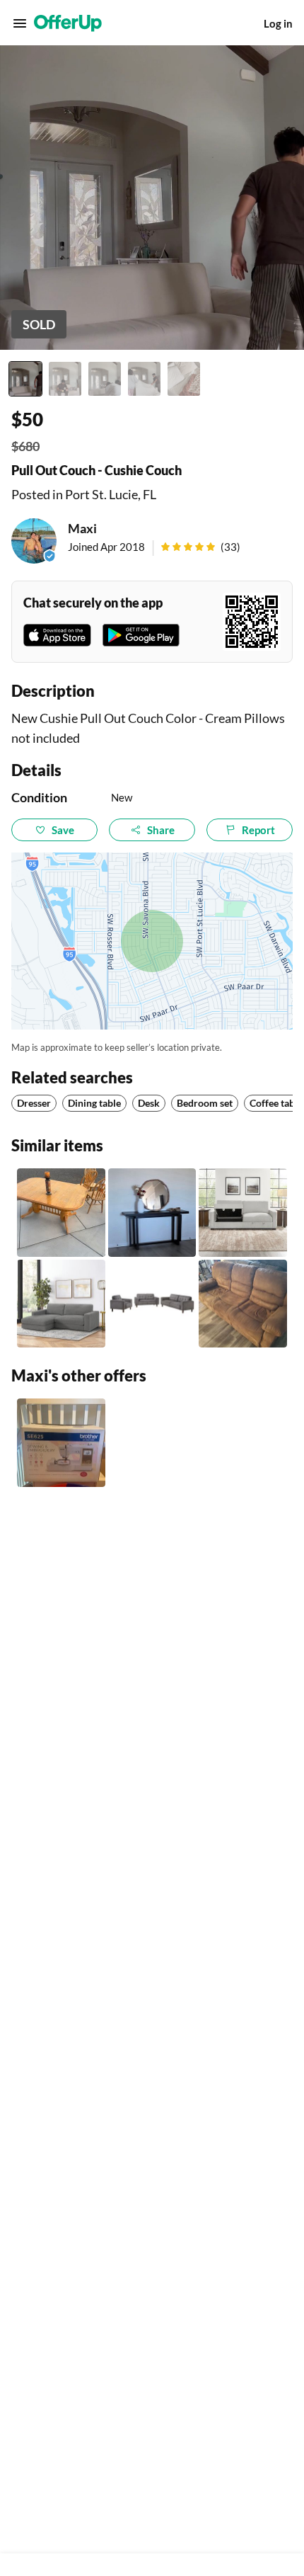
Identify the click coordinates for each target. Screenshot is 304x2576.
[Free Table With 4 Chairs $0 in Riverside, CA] (61, 1213)
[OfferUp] (68, 23)
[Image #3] (105, 379)
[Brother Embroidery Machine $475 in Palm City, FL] (61, 1443)
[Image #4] (144, 379)
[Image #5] (184, 379)
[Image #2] (65, 379)
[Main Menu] (20, 23)
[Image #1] (25, 379)
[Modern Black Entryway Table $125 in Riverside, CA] (152, 1213)
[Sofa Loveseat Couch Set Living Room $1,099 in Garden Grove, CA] (152, 1304)
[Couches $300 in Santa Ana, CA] (243, 1304)
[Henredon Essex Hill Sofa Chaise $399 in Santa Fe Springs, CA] (61, 1304)
